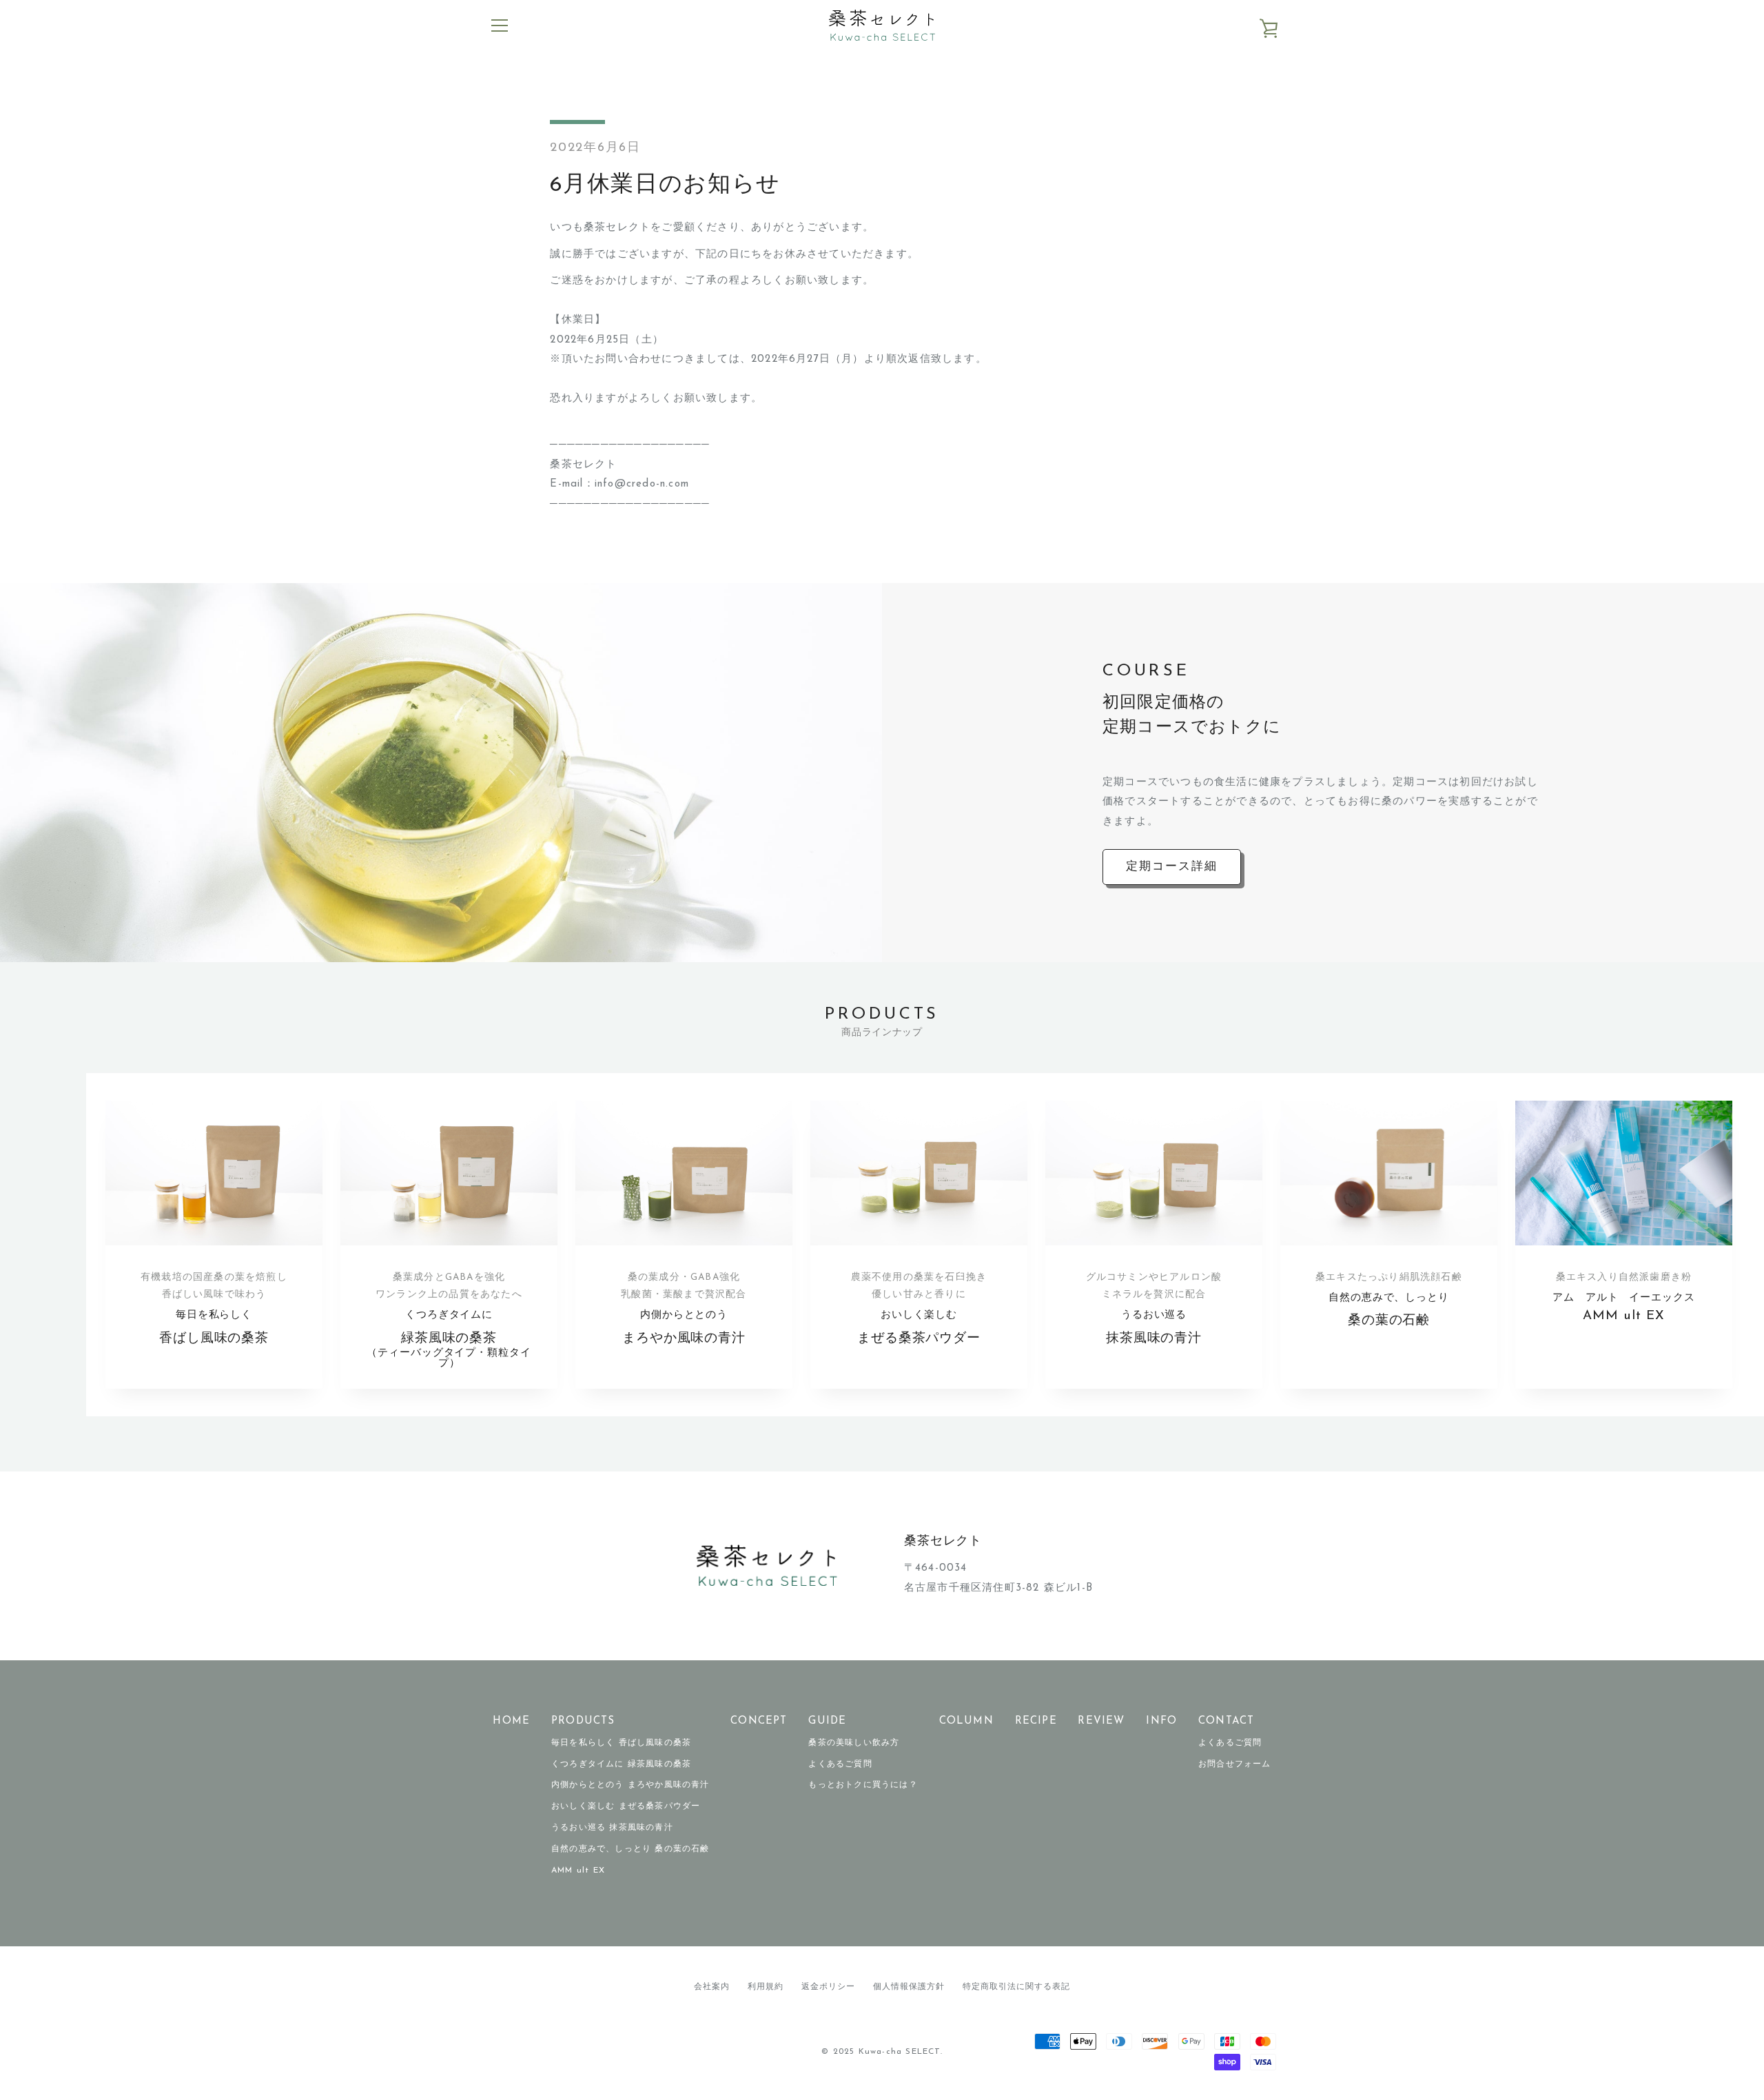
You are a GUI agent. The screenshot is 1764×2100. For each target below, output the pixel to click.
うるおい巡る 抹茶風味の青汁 (612, 1828)
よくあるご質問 (840, 1764)
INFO (1161, 1721)
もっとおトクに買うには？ (863, 1785)
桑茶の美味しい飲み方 (854, 1743)
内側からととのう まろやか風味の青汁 (630, 1785)
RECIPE (1036, 1721)
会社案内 (712, 1987)
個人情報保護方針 (909, 1987)
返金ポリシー (828, 1987)
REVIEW (1101, 1721)
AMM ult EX (578, 1870)
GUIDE (827, 1721)
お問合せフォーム (1235, 1764)
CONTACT (1226, 1721)
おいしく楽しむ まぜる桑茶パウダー (626, 1806)
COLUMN (966, 1721)
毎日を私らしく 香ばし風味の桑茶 (621, 1743)
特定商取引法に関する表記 (1016, 1987)
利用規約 (766, 1987)
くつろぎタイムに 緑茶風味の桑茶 (621, 1764)
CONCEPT (759, 1721)
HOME (511, 1721)
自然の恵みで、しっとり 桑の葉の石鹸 (630, 1849)
